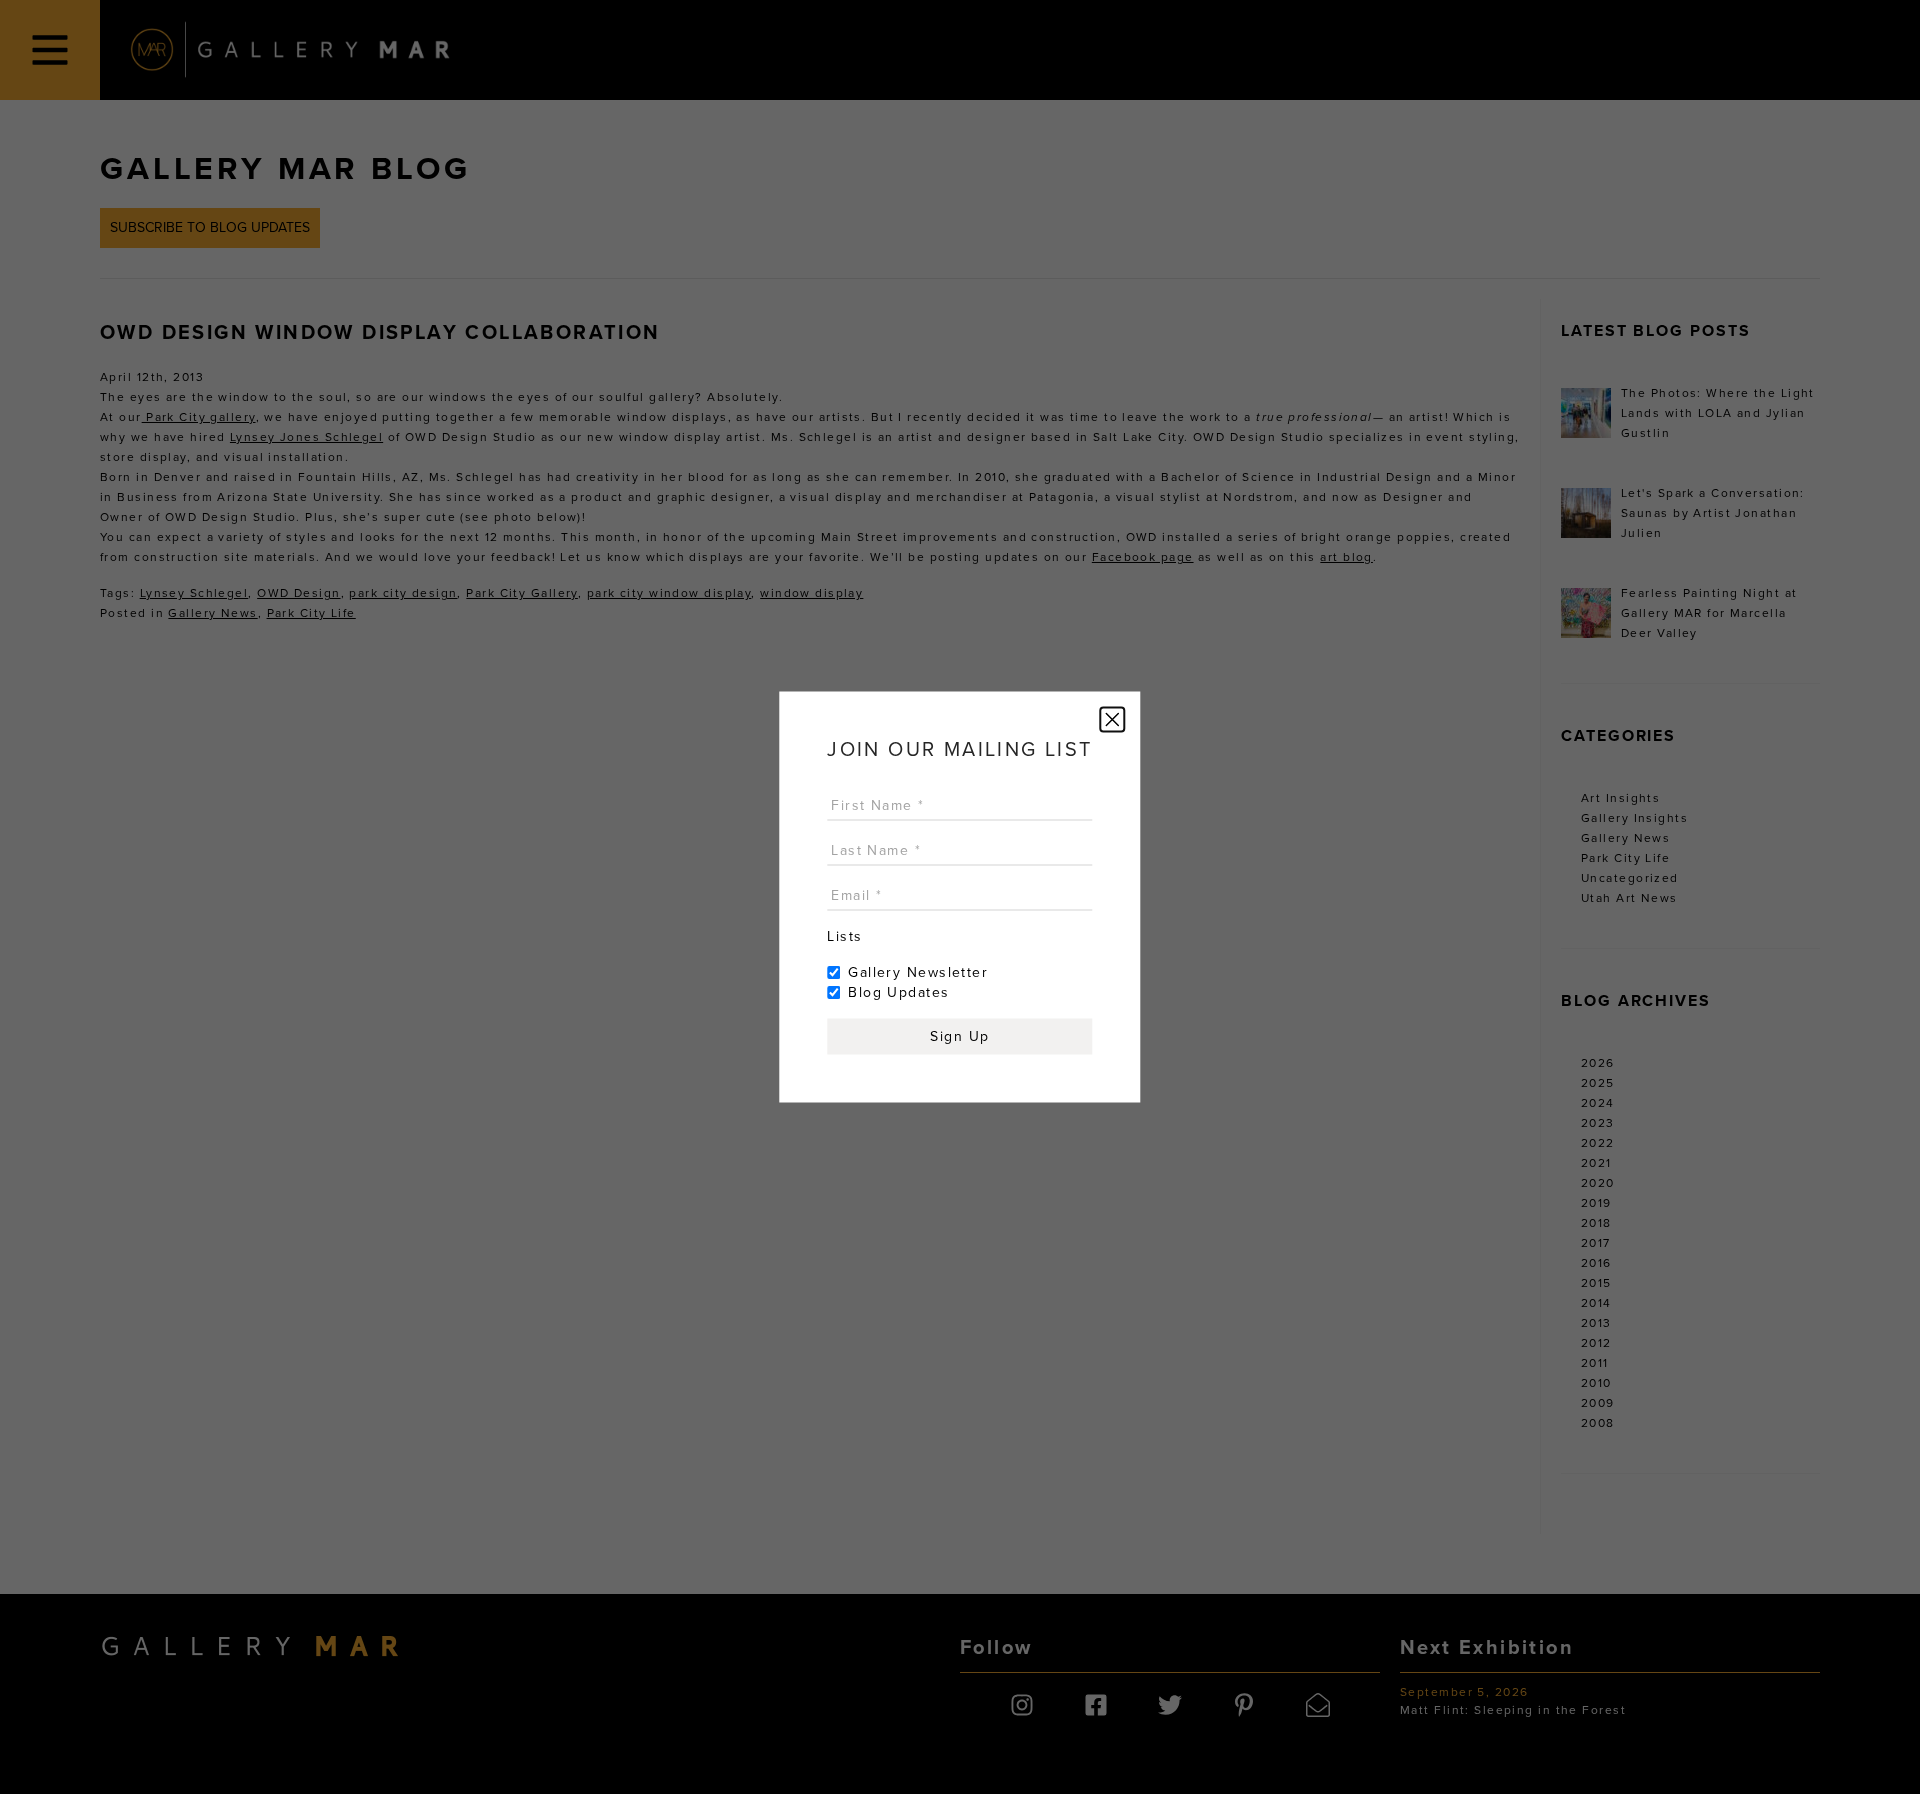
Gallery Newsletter (918, 972)
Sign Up (959, 1036)
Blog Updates (898, 992)
